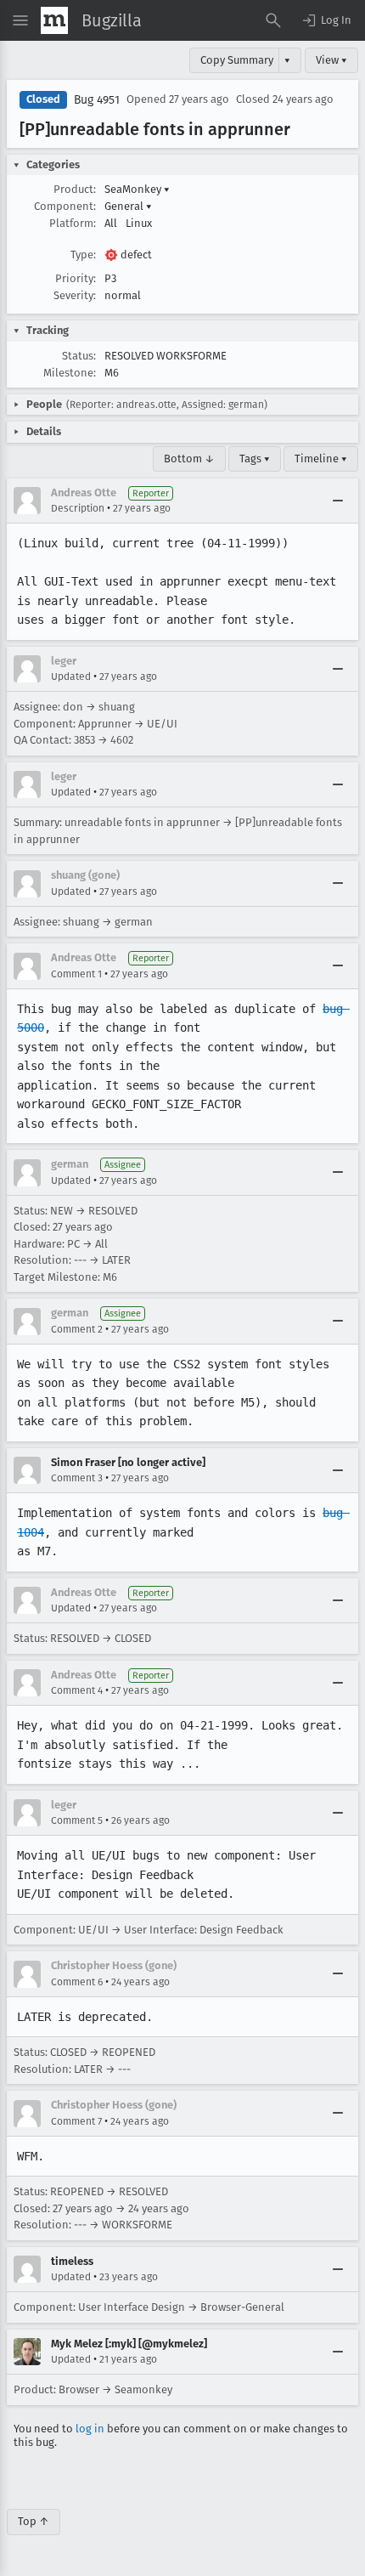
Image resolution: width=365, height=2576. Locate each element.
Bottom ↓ (189, 459)
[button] (326, 20)
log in (90, 2429)
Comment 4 (77, 1690)
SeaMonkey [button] (137, 189)
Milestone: (70, 373)
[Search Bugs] (273, 20)
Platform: (73, 223)
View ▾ (331, 60)
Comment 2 (77, 1329)
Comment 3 (77, 1478)
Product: (75, 189)
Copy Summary (237, 60)
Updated (71, 677)
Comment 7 (76, 2121)
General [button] (128, 206)
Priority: (76, 278)
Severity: (75, 295)
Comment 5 (77, 1820)
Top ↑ (34, 2521)
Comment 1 (76, 974)
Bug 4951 (97, 100)
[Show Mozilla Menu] (54, 20)
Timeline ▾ (321, 459)
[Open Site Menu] (20, 20)
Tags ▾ (255, 459)
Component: (65, 206)
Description (78, 508)
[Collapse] (338, 501)
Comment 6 (77, 1982)
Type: (83, 255)
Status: (79, 356)
